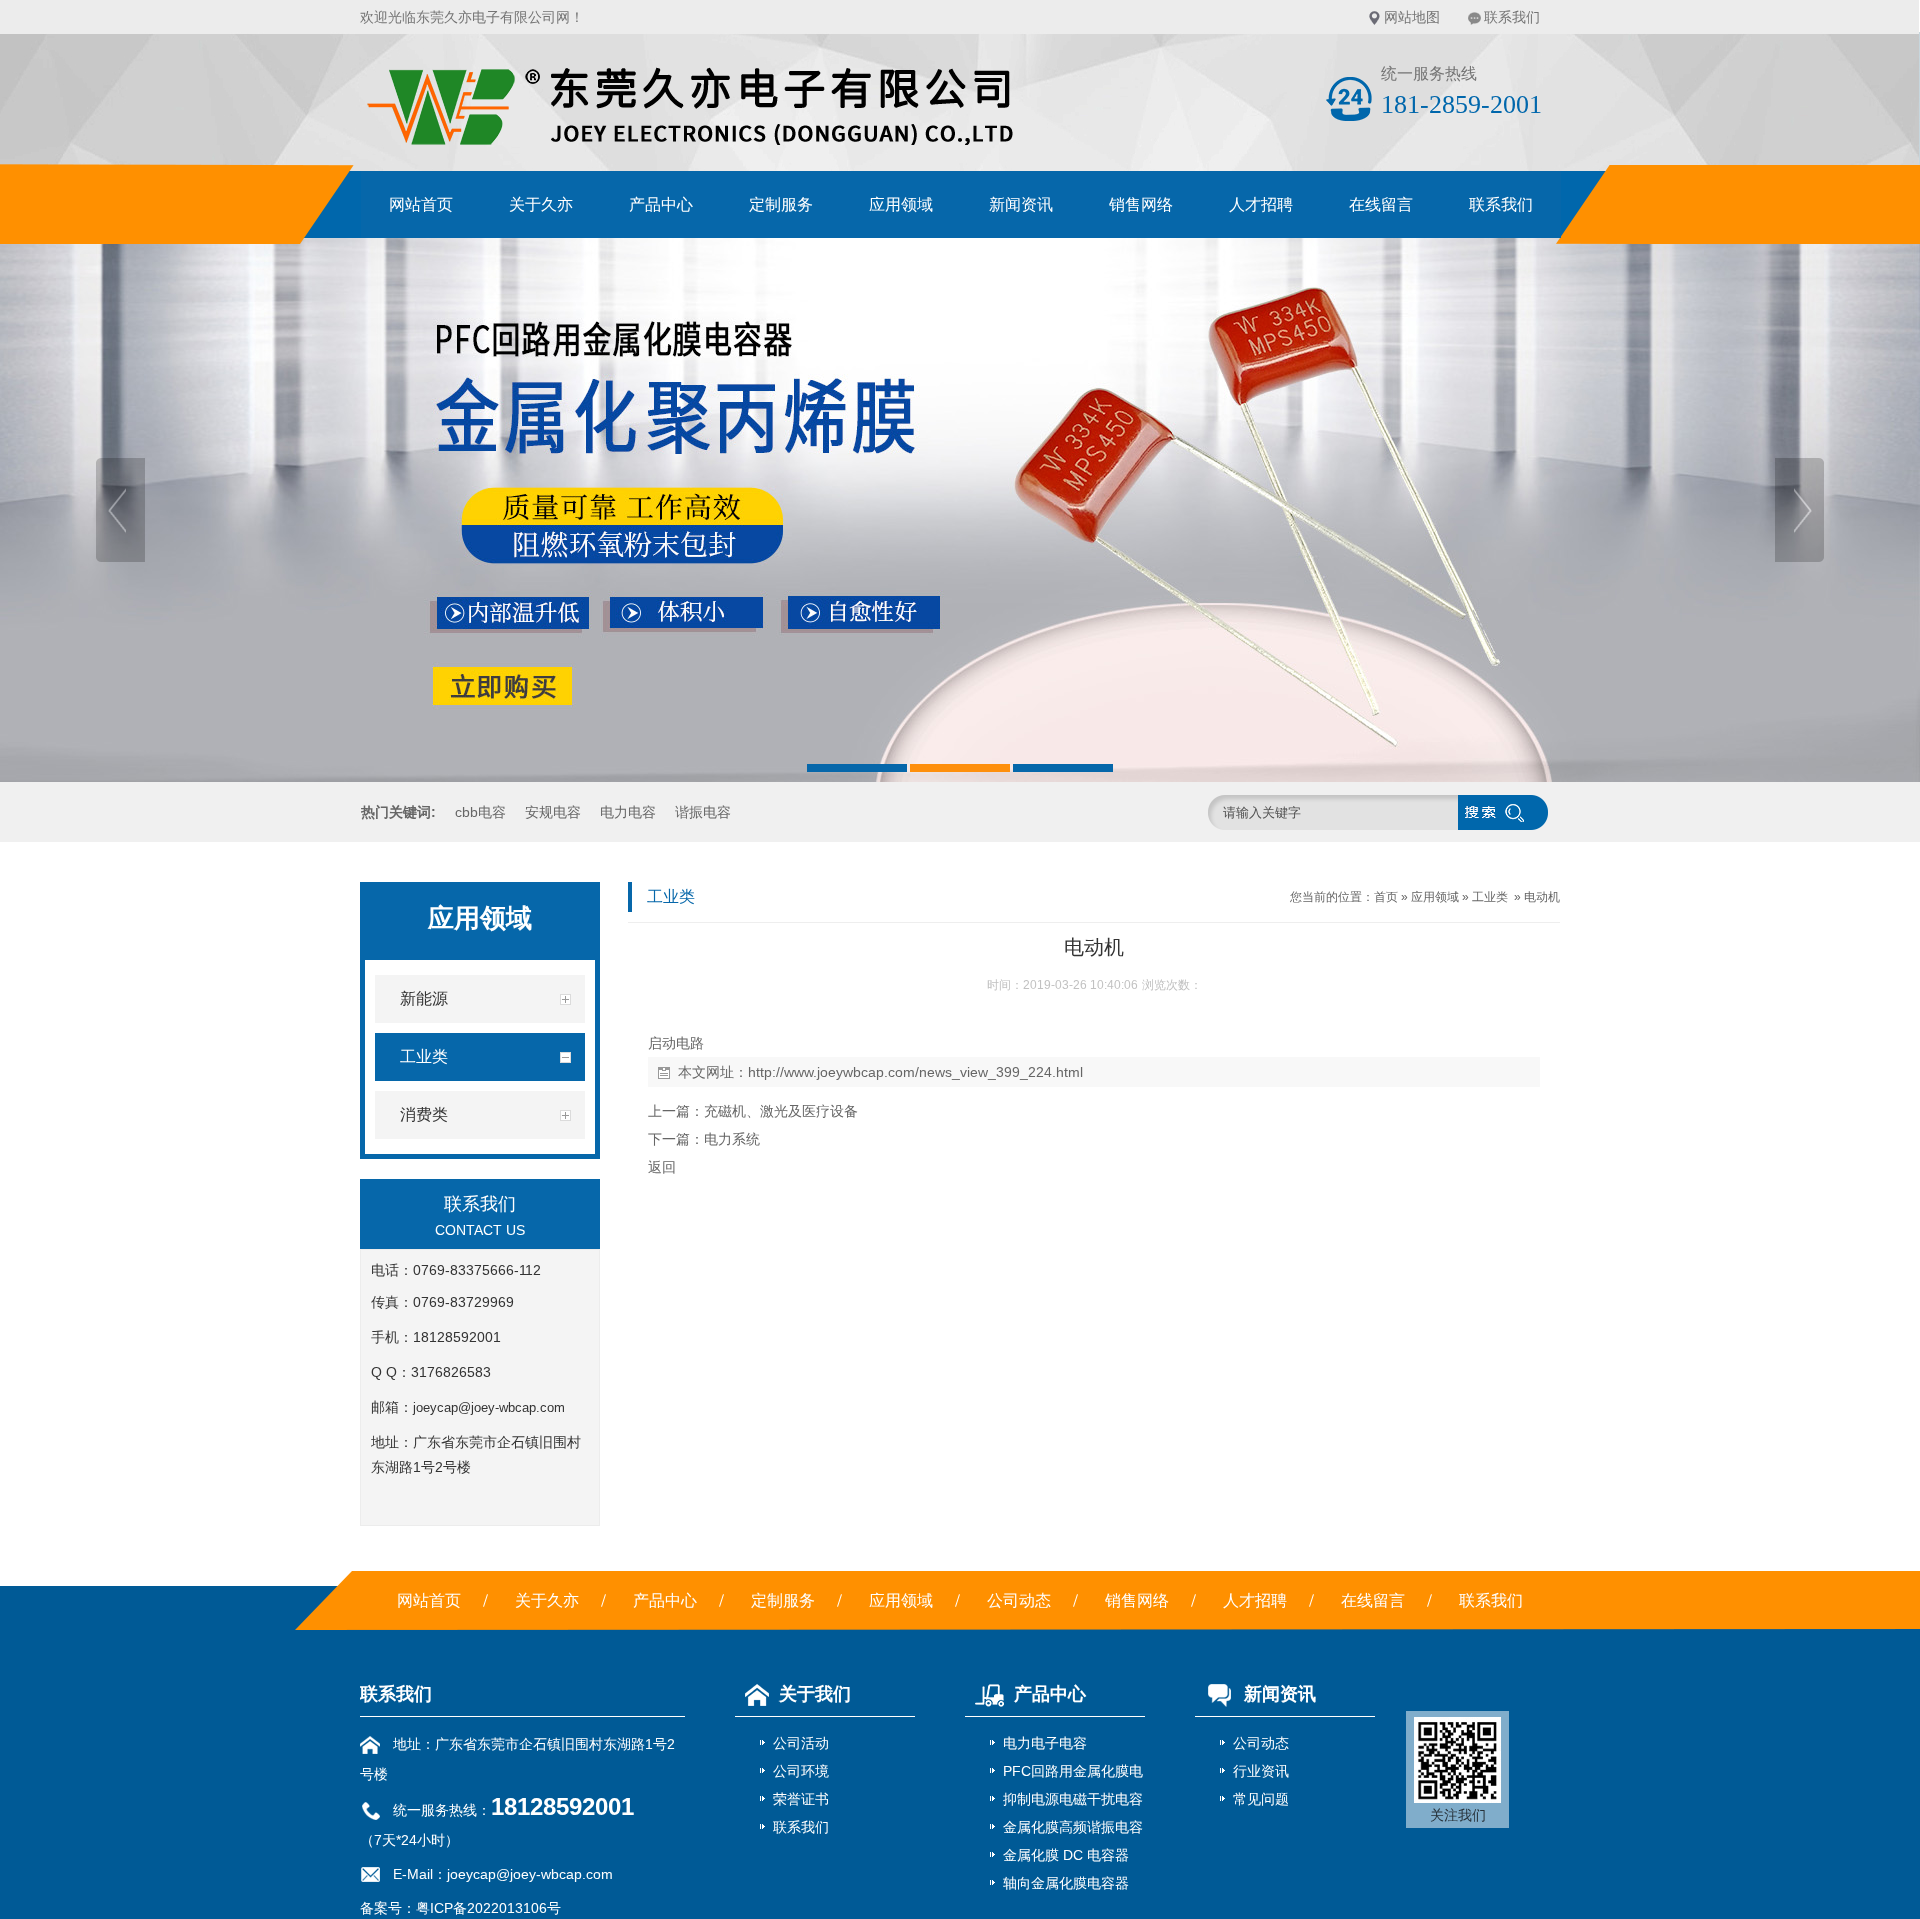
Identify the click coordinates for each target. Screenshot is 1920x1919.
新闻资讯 (1021, 204)
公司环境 (801, 1771)
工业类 (1490, 897)
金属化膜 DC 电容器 (1066, 1855)
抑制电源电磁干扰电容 (1073, 1799)
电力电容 (628, 812)
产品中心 (661, 204)
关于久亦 (541, 204)
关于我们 (815, 1694)
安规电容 (553, 812)
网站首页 (421, 204)
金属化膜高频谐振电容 (1073, 1827)
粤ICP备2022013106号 (488, 1908)
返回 (662, 1167)
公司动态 (1019, 1600)
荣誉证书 (801, 1799)
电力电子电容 (1045, 1743)
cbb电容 (480, 812)
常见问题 (1261, 1799)
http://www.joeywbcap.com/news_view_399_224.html (915, 1072)
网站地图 (1412, 17)
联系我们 (1512, 17)
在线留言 (1381, 204)
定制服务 (781, 204)
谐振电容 (703, 812)
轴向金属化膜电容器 (1066, 1883)
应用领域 (901, 204)
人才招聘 (1261, 204)
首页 (1386, 897)
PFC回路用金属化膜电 (1073, 1771)
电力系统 (732, 1139)
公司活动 (801, 1743)
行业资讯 (1261, 1771)
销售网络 (1141, 204)
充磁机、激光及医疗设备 (781, 1111)
